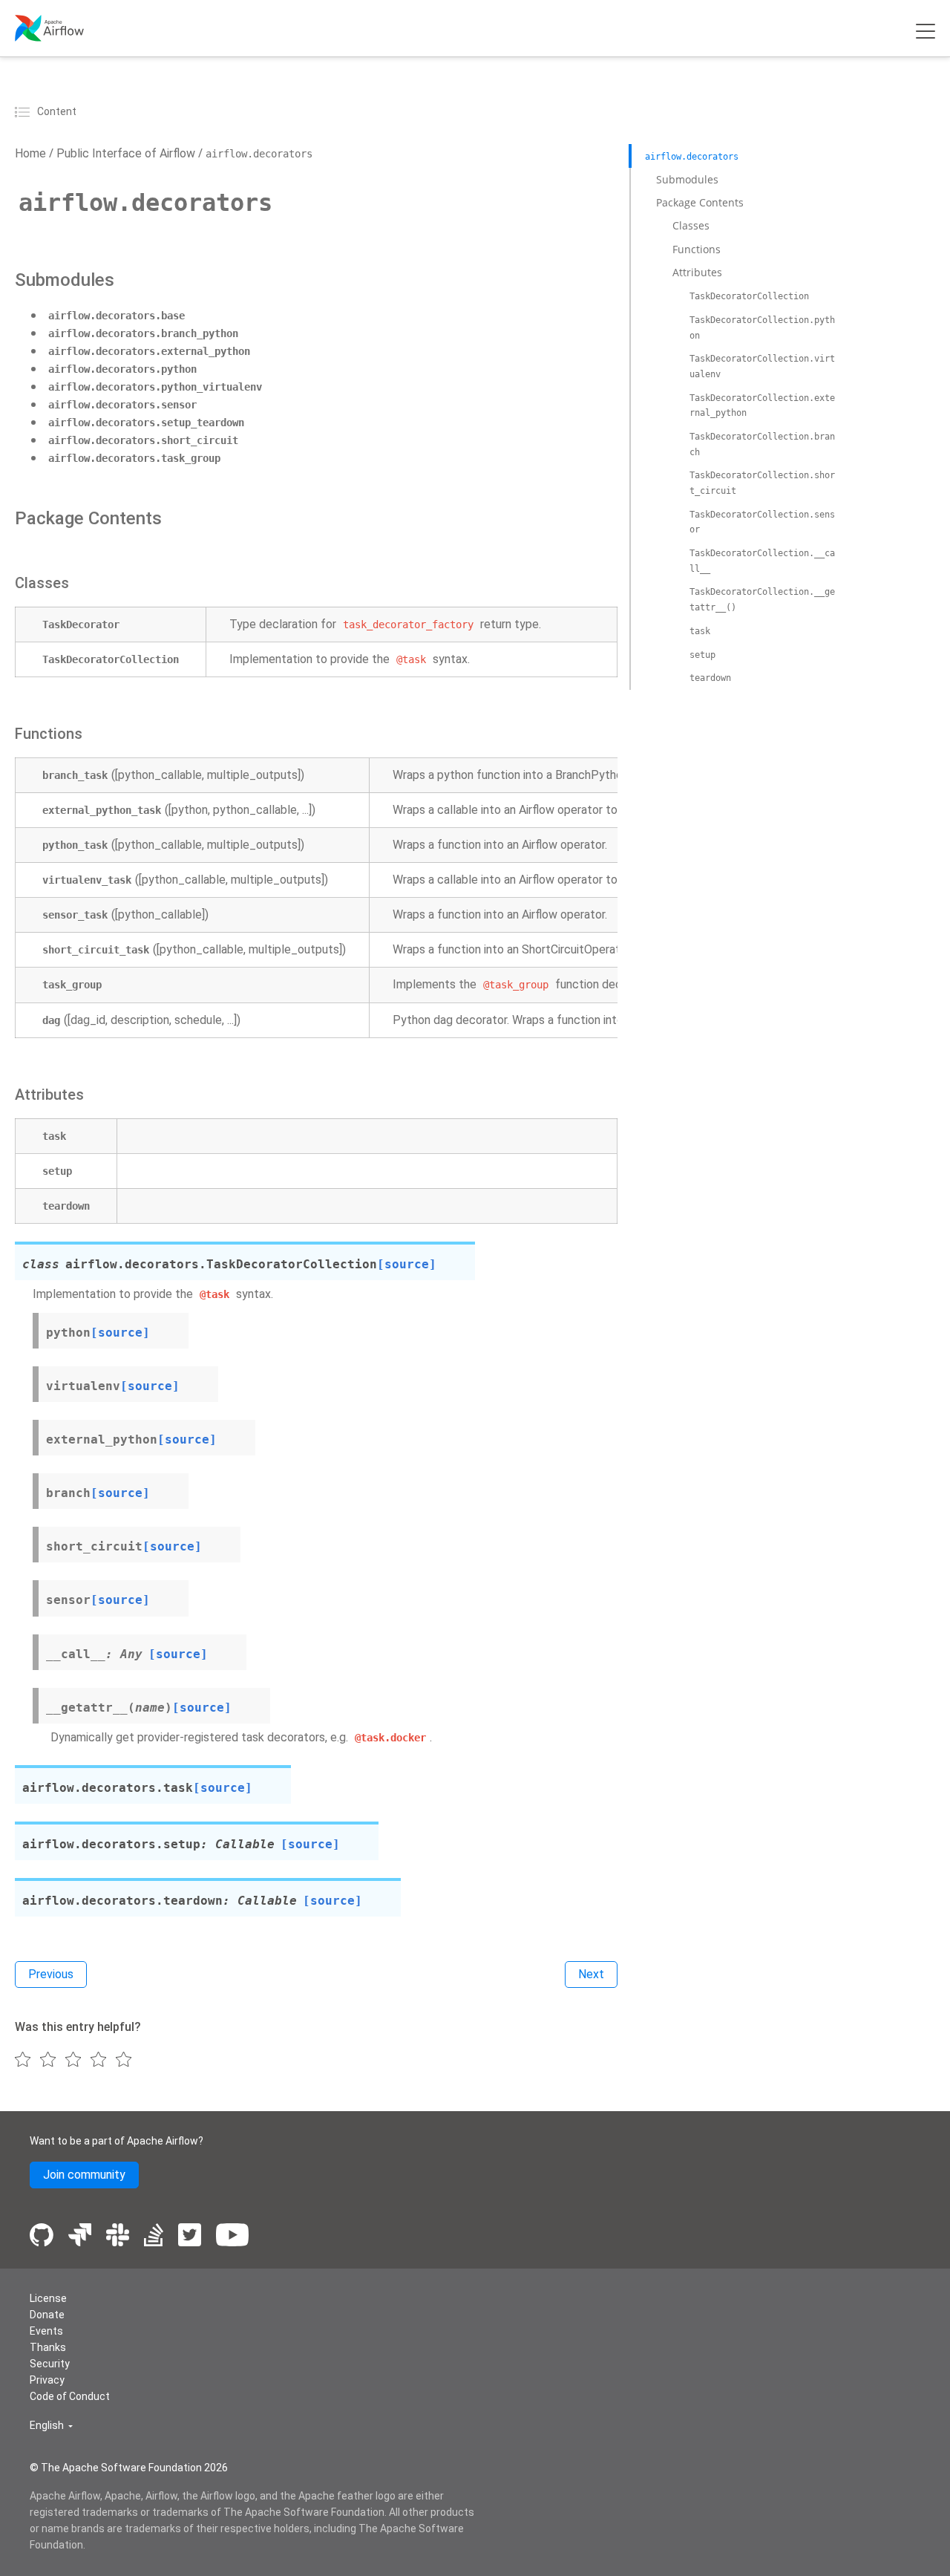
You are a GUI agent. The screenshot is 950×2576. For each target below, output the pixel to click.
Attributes (697, 272)
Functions (697, 248)
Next (591, 1974)
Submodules (687, 179)
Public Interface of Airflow (124, 153)
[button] (51, 2426)
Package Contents (700, 202)
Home (30, 153)
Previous (51, 1974)
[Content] (24, 111)
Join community (84, 2175)
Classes (691, 225)
